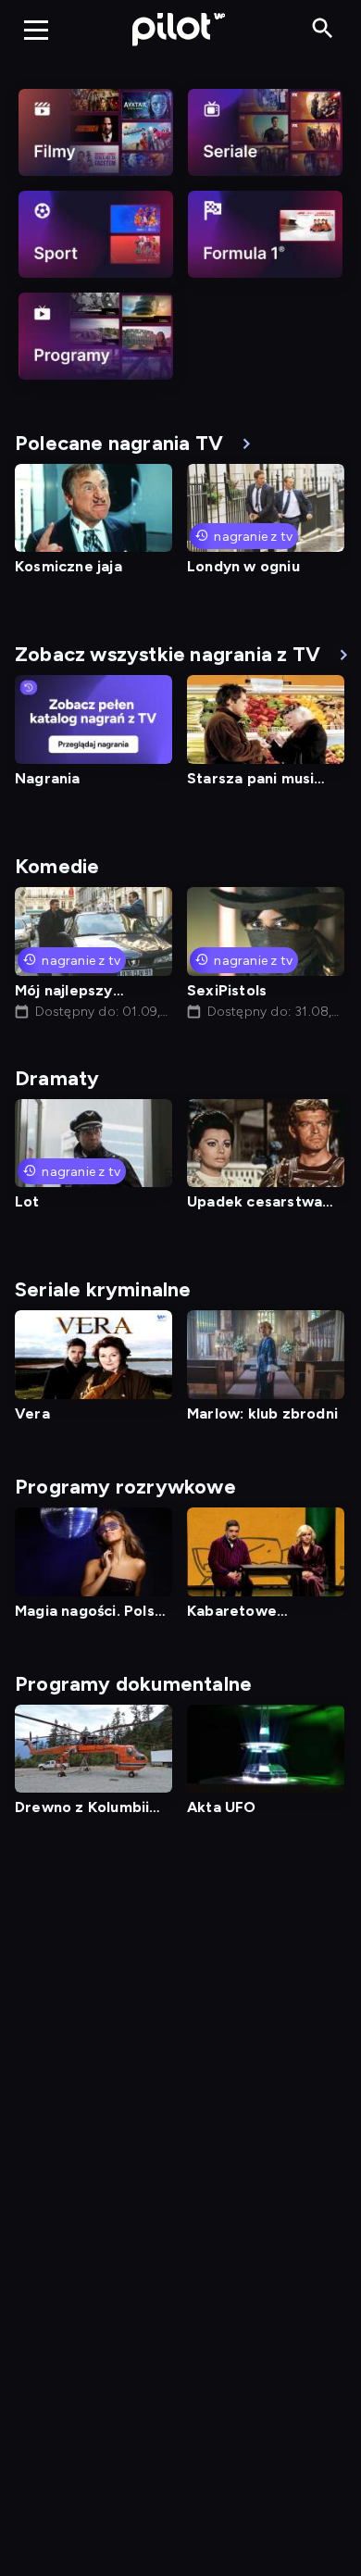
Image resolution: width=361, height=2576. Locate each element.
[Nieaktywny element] (96, 132)
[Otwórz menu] (36, 30)
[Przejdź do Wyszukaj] (323, 29)
